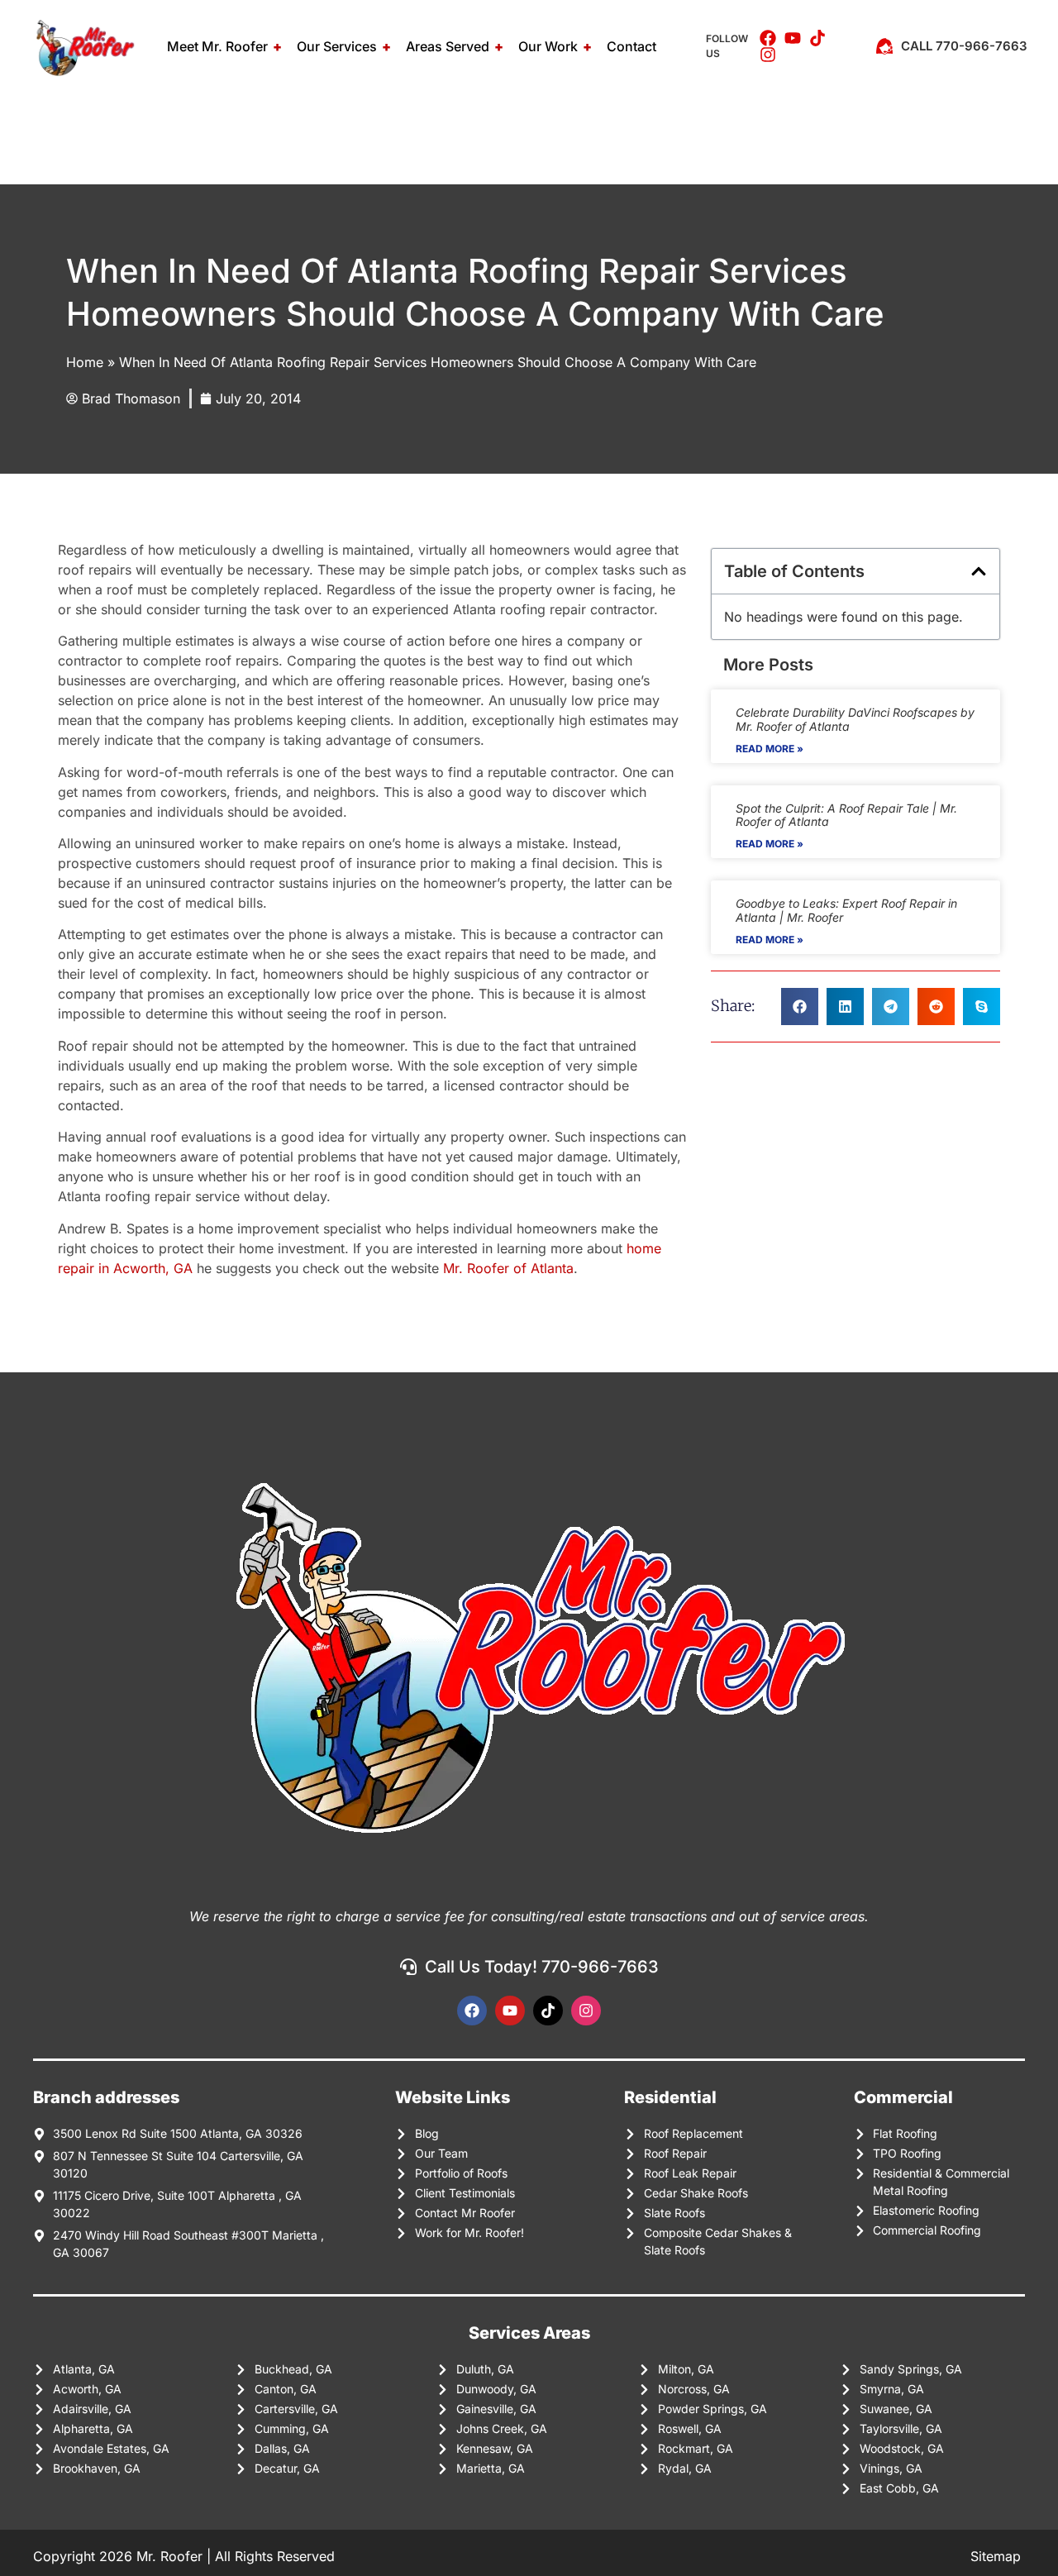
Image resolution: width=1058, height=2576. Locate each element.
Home (85, 362)
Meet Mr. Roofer (217, 46)
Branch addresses (106, 2097)
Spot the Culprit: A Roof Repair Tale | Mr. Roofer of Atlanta (846, 815)
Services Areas (529, 2333)
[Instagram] (586, 2011)
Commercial (903, 2097)
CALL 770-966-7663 (964, 46)
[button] (979, 571)
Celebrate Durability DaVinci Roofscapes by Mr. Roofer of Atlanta (855, 719)
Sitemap (998, 2556)
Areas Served (448, 46)
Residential (670, 2097)
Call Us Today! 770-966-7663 (542, 1967)
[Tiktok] (548, 2011)
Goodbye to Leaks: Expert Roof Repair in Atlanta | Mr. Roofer (846, 910)
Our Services (337, 46)
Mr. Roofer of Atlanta (508, 1268)
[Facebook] (472, 2011)
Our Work (548, 46)
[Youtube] (510, 2011)
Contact (631, 46)
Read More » (770, 749)
